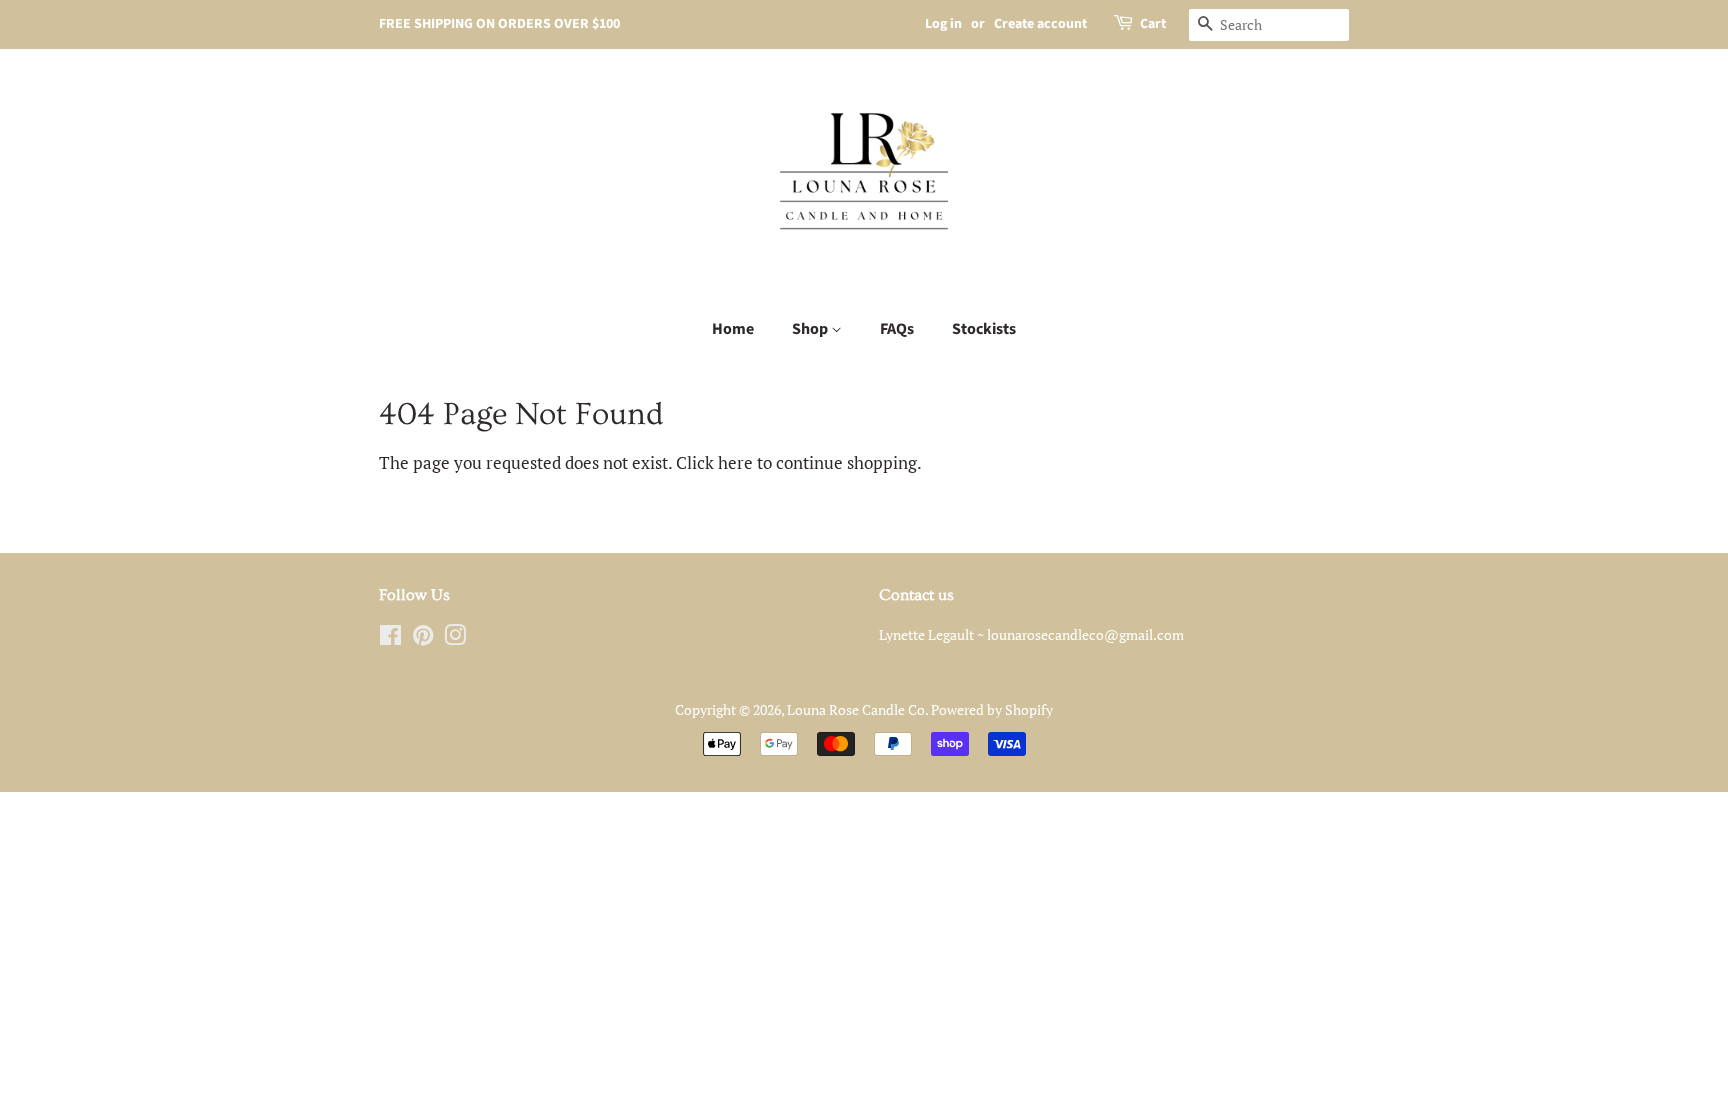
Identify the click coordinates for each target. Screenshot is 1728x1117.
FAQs (897, 329)
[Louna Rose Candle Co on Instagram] (455, 638)
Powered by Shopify (992, 709)
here (735, 462)
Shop (811, 329)
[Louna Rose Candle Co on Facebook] (390, 638)
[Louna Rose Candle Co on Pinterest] (423, 638)
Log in (943, 24)
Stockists (984, 329)
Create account (1040, 24)
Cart (1153, 24)
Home (733, 329)
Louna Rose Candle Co (856, 709)
